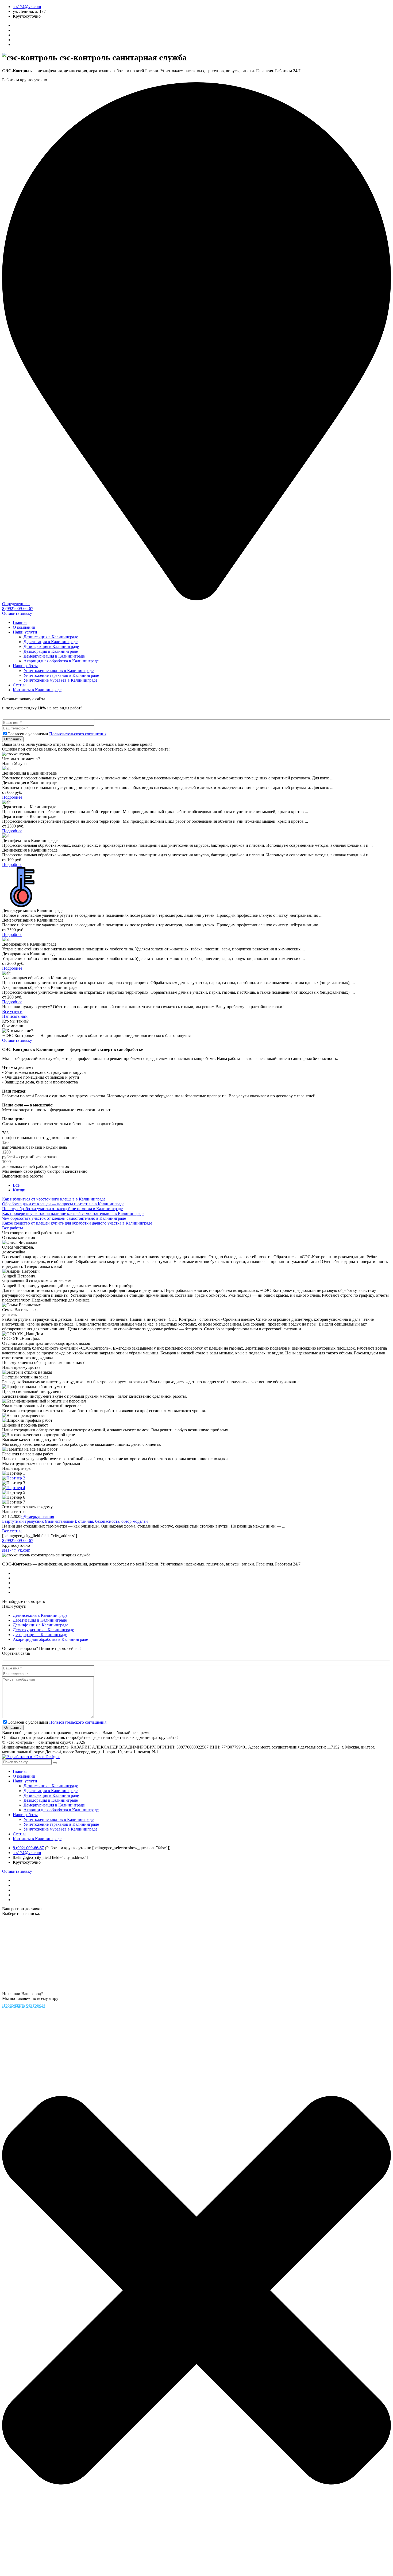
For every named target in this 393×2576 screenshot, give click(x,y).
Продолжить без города (24, 2005)
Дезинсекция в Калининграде (51, 637)
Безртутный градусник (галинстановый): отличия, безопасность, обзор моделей (75, 1521)
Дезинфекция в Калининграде (51, 646)
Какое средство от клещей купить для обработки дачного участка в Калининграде (77, 1223)
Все (16, 1185)
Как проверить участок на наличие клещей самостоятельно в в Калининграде (73, 1213)
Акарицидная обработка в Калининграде (61, 661)
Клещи (19, 1190)
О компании (24, 627)
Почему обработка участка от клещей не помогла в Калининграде (62, 1209)
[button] (55, 1763)
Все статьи (12, 1531)
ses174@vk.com (27, 7)
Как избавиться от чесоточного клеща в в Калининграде (54, 1199)
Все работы (13, 1228)
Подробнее (12, 797)
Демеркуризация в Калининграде (54, 656)
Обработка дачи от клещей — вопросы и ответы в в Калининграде (63, 1204)
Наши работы (25, 666)
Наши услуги (25, 632)
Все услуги (12, 1011)
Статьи (19, 685)
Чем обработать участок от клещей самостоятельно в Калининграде (64, 1218)
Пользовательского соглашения (78, 734)
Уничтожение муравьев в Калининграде (60, 680)
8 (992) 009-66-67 (18, 609)
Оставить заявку (17, 613)
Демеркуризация (39, 1516)
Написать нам (15, 1016)
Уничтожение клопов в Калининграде (59, 671)
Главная (20, 622)
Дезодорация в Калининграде (51, 651)
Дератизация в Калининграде (51, 642)
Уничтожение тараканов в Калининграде (61, 675)
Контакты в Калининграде (37, 690)
